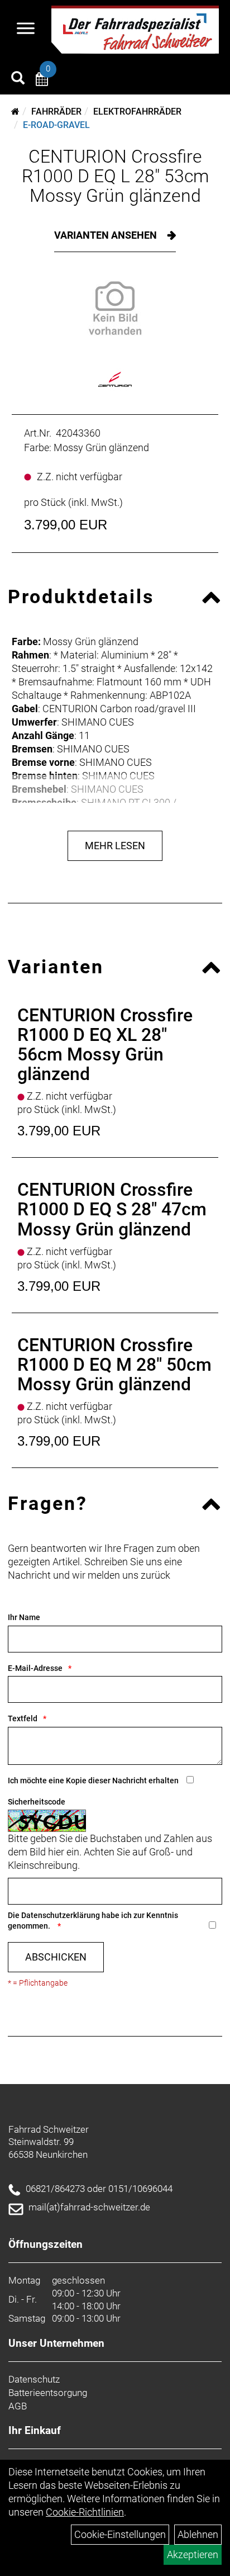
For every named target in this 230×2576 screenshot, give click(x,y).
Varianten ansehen (107, 235)
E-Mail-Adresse (35, 1668)
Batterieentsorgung (48, 2393)
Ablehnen (198, 2534)
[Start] (15, 112)
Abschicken (56, 1957)
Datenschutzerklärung (61, 1915)
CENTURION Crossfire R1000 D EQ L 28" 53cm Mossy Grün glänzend (115, 176)
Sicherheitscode (37, 1802)
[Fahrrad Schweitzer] (135, 30)
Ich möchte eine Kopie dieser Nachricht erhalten (93, 1781)
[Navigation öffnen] (26, 30)
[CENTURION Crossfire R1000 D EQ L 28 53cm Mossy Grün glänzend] (115, 308)
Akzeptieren (193, 2554)
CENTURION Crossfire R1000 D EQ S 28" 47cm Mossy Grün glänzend (112, 1209)
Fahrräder (56, 112)
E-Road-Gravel (56, 125)
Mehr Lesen (115, 846)
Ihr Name (24, 1617)
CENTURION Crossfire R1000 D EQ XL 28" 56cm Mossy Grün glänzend (105, 1045)
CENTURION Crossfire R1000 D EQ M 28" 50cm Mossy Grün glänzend (114, 1365)
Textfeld (23, 1718)
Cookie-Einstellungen (120, 2534)
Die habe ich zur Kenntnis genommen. (93, 1921)
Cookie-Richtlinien (85, 2512)
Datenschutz (34, 2379)
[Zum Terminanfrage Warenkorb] (42, 81)
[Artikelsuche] (18, 79)
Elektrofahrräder (137, 112)
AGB (18, 2406)
